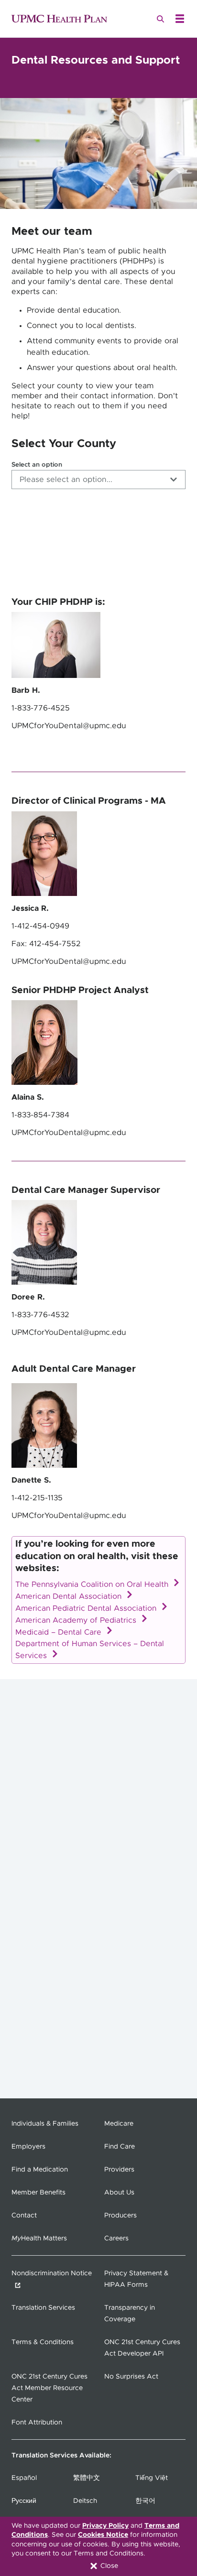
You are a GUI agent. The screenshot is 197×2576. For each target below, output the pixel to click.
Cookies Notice (103, 2535)
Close (108, 2566)
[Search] (161, 19)
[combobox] (98, 480)
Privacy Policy (105, 2526)
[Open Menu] (180, 19)
